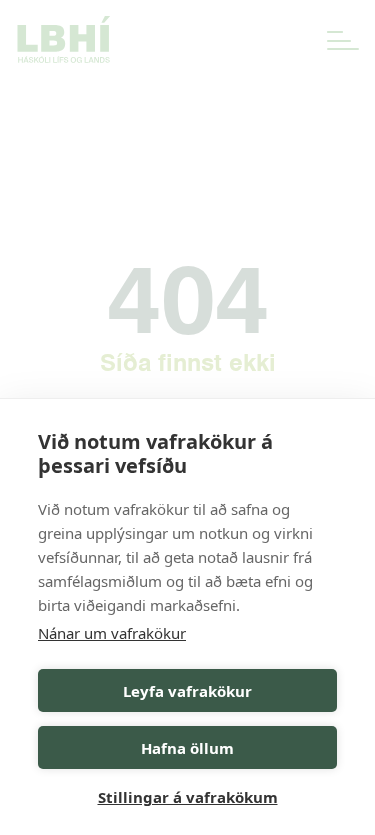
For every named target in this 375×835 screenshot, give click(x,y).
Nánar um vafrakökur (112, 633)
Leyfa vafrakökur (187, 691)
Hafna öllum (187, 748)
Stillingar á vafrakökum (188, 797)
